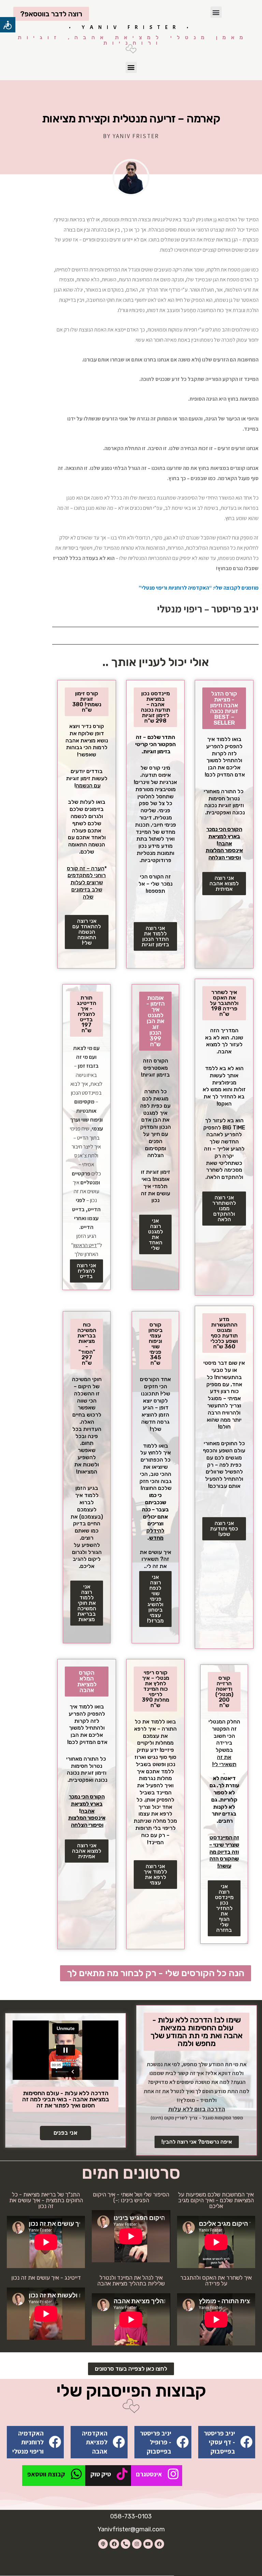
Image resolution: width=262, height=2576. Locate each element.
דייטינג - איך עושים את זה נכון (46, 2278)
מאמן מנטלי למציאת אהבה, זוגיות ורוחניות (133, 40)
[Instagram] (137, 2544)
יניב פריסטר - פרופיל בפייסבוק (156, 2442)
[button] (216, 12)
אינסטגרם (149, 2474)
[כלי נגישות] (8, 25)
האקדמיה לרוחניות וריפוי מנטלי (28, 2442)
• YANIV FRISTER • (131, 27)
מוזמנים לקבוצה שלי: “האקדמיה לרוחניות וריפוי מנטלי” (199, 588)
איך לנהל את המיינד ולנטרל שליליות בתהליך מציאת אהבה (131, 2281)
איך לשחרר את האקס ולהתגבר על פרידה (216, 2281)
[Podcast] (103, 2544)
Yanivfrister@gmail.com (131, 2529)
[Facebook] (159, 2544)
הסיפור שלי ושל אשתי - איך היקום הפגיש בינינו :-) (131, 2197)
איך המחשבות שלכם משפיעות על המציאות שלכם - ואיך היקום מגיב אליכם (216, 2200)
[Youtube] (148, 2544)
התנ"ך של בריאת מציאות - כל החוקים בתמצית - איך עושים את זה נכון (46, 2200)
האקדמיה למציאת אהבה (95, 2442)
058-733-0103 (131, 2516)
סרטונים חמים (131, 2173)
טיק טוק (101, 2474)
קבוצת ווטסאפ (46, 2474)
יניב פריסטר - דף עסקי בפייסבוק (219, 2442)
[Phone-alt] (126, 2544)
